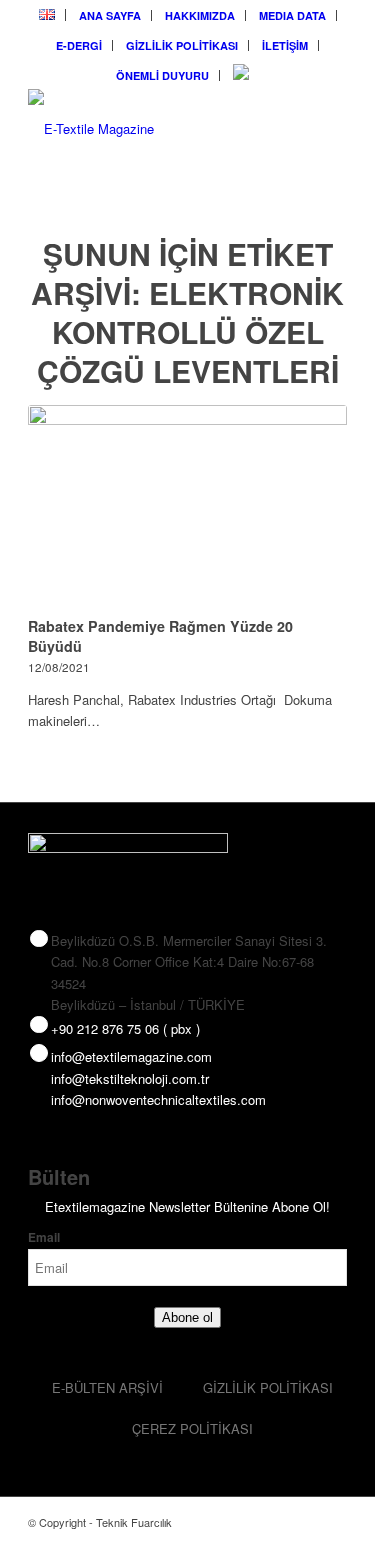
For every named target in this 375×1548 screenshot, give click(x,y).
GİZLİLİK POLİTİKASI (182, 45)
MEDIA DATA (292, 15)
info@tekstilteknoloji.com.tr (130, 1078)
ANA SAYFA (110, 15)
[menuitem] (47, 15)
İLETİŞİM (285, 45)
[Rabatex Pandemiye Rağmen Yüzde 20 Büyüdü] (187, 507)
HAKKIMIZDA (200, 15)
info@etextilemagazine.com (131, 1056)
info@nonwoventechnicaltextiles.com (158, 1099)
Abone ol (187, 1317)
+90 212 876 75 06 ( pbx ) (125, 1028)
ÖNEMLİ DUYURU (162, 75)
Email (44, 1237)
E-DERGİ (79, 45)
